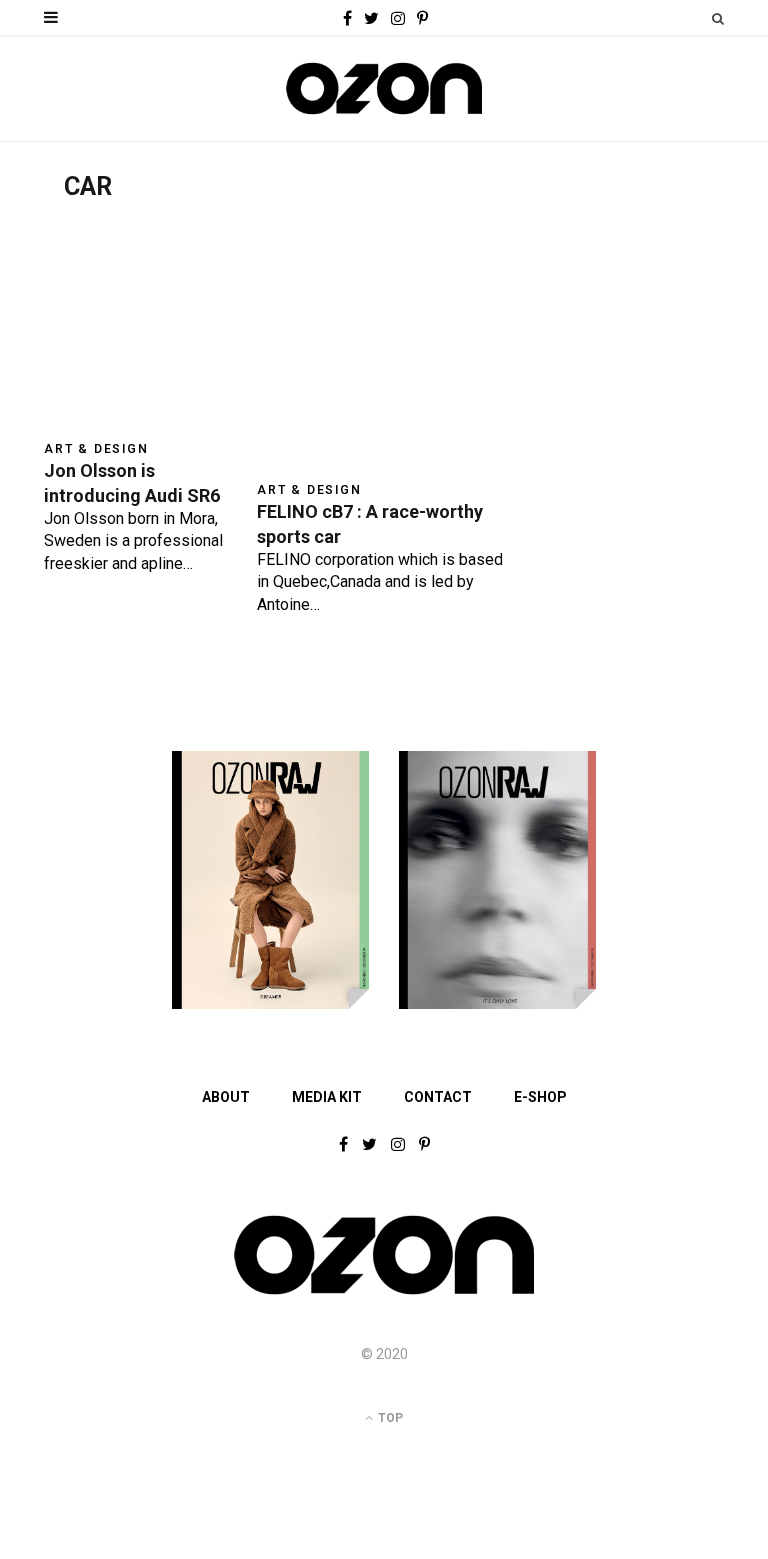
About (226, 1097)
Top (389, 1418)
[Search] (718, 18)
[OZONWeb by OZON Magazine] (384, 88)
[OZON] (384, 1293)
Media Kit (327, 1097)
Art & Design (96, 449)
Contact (438, 1097)
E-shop (540, 1097)
